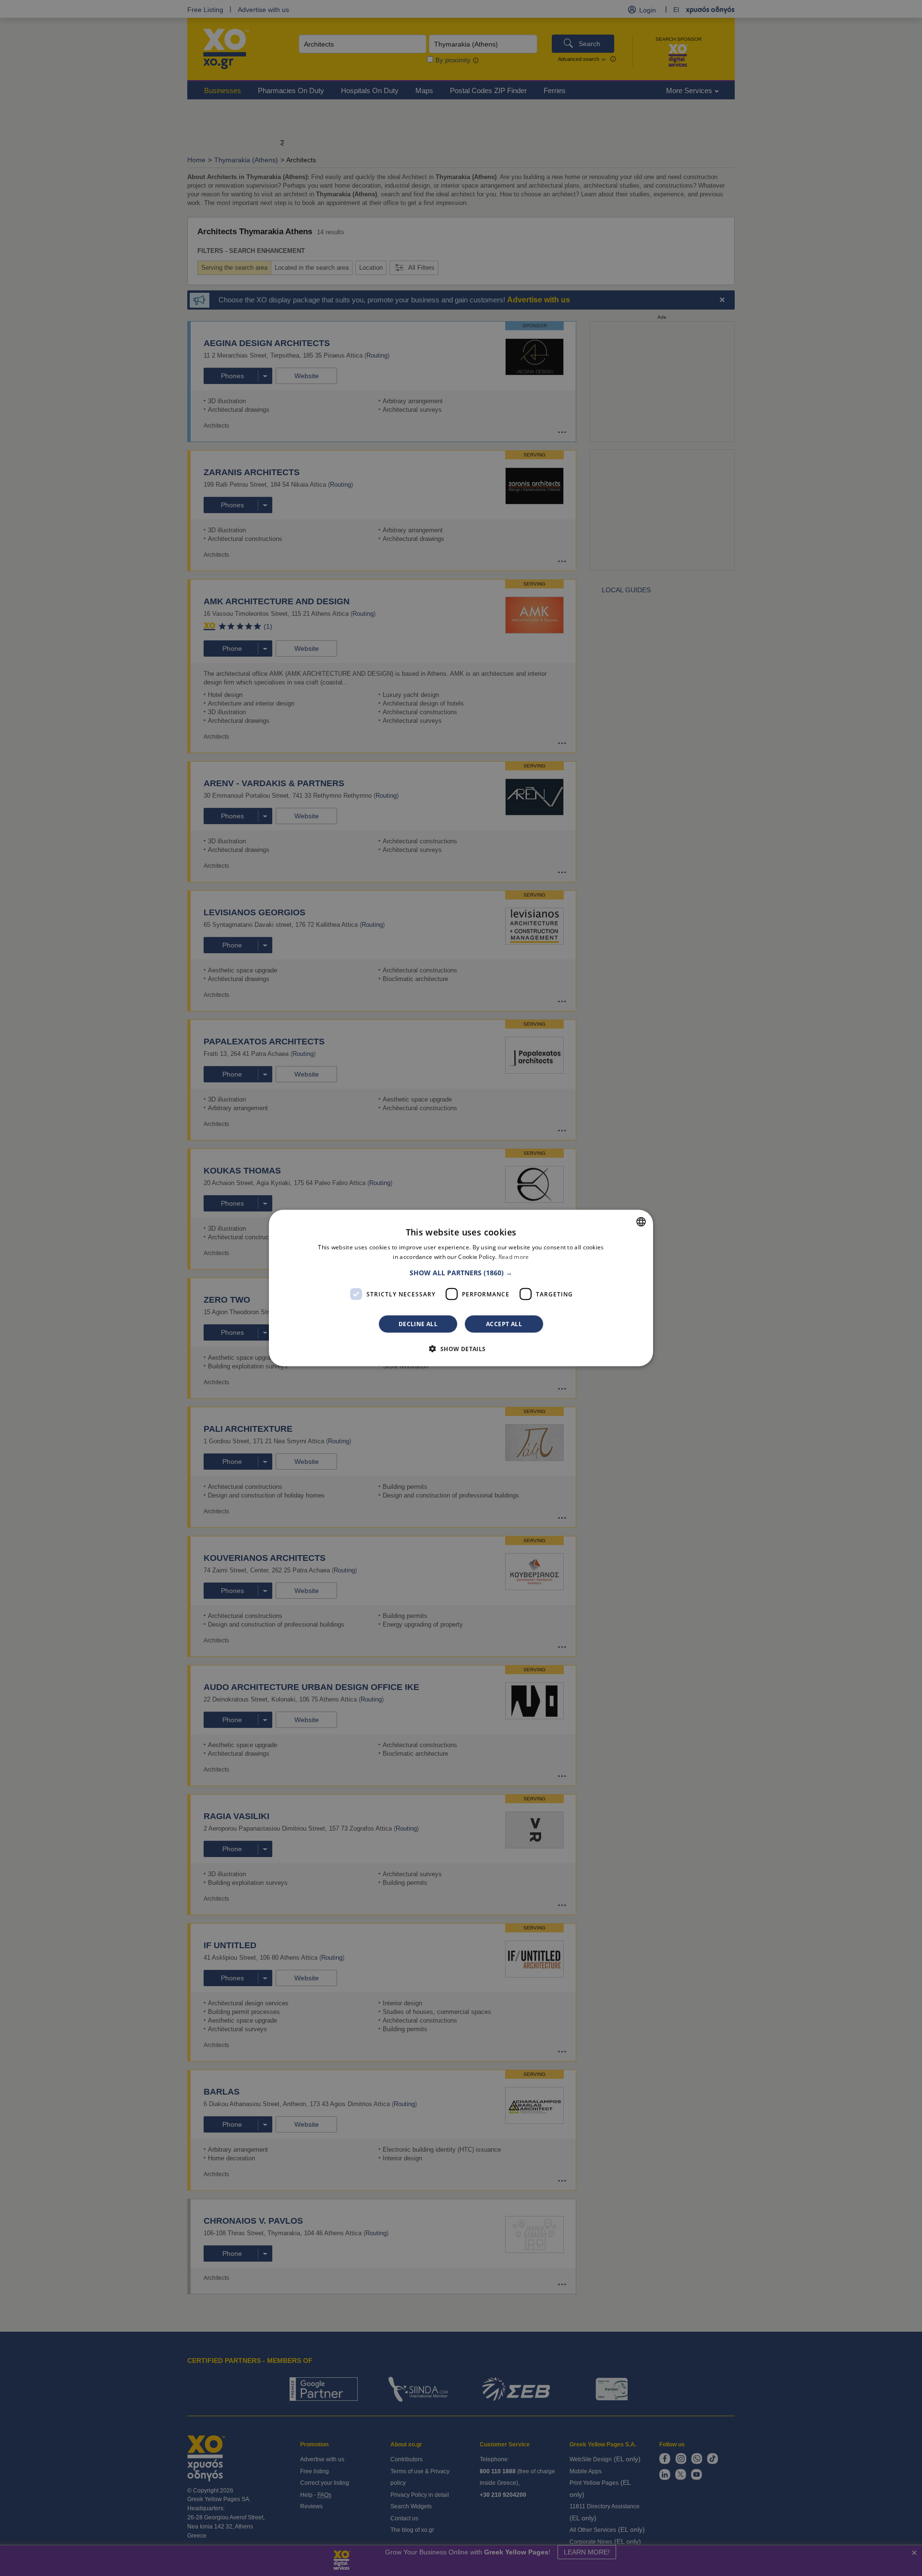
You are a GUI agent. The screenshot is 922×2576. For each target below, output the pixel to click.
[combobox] (641, 1222)
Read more (514, 1256)
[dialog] (461, 1288)
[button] (461, 1273)
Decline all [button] (418, 1324)
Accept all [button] (504, 1324)
